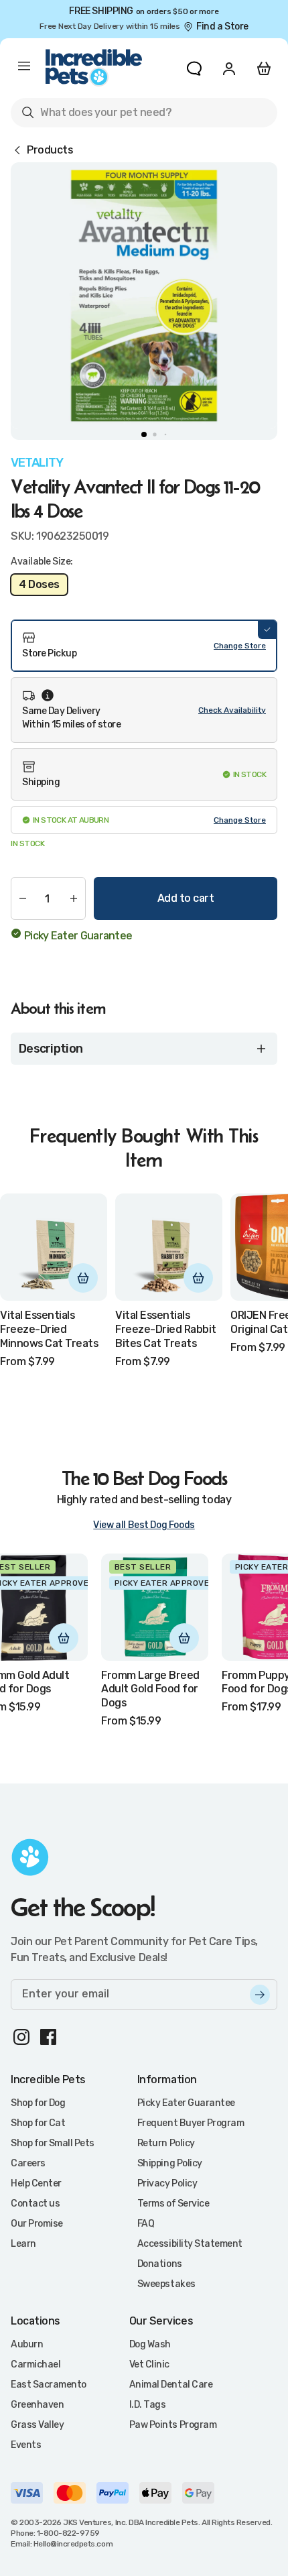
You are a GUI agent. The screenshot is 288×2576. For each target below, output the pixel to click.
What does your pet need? (96, 115)
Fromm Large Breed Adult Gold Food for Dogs (150, 1689)
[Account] (229, 68)
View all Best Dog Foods (144, 1525)
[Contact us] (194, 68)
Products (50, 150)
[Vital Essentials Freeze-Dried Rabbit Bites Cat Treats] (169, 1247)
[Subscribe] (260, 1995)
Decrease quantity (23, 898)
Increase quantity (74, 898)
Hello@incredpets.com (73, 2544)
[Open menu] (24, 68)
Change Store (240, 646)
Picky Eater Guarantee (78, 936)
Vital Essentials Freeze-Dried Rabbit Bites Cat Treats (166, 1329)
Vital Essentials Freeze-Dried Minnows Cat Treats (49, 1329)
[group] (144, 296)
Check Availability (232, 710)
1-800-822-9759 (68, 2533)
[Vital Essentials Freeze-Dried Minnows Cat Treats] (54, 1247)
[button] (144, 646)
